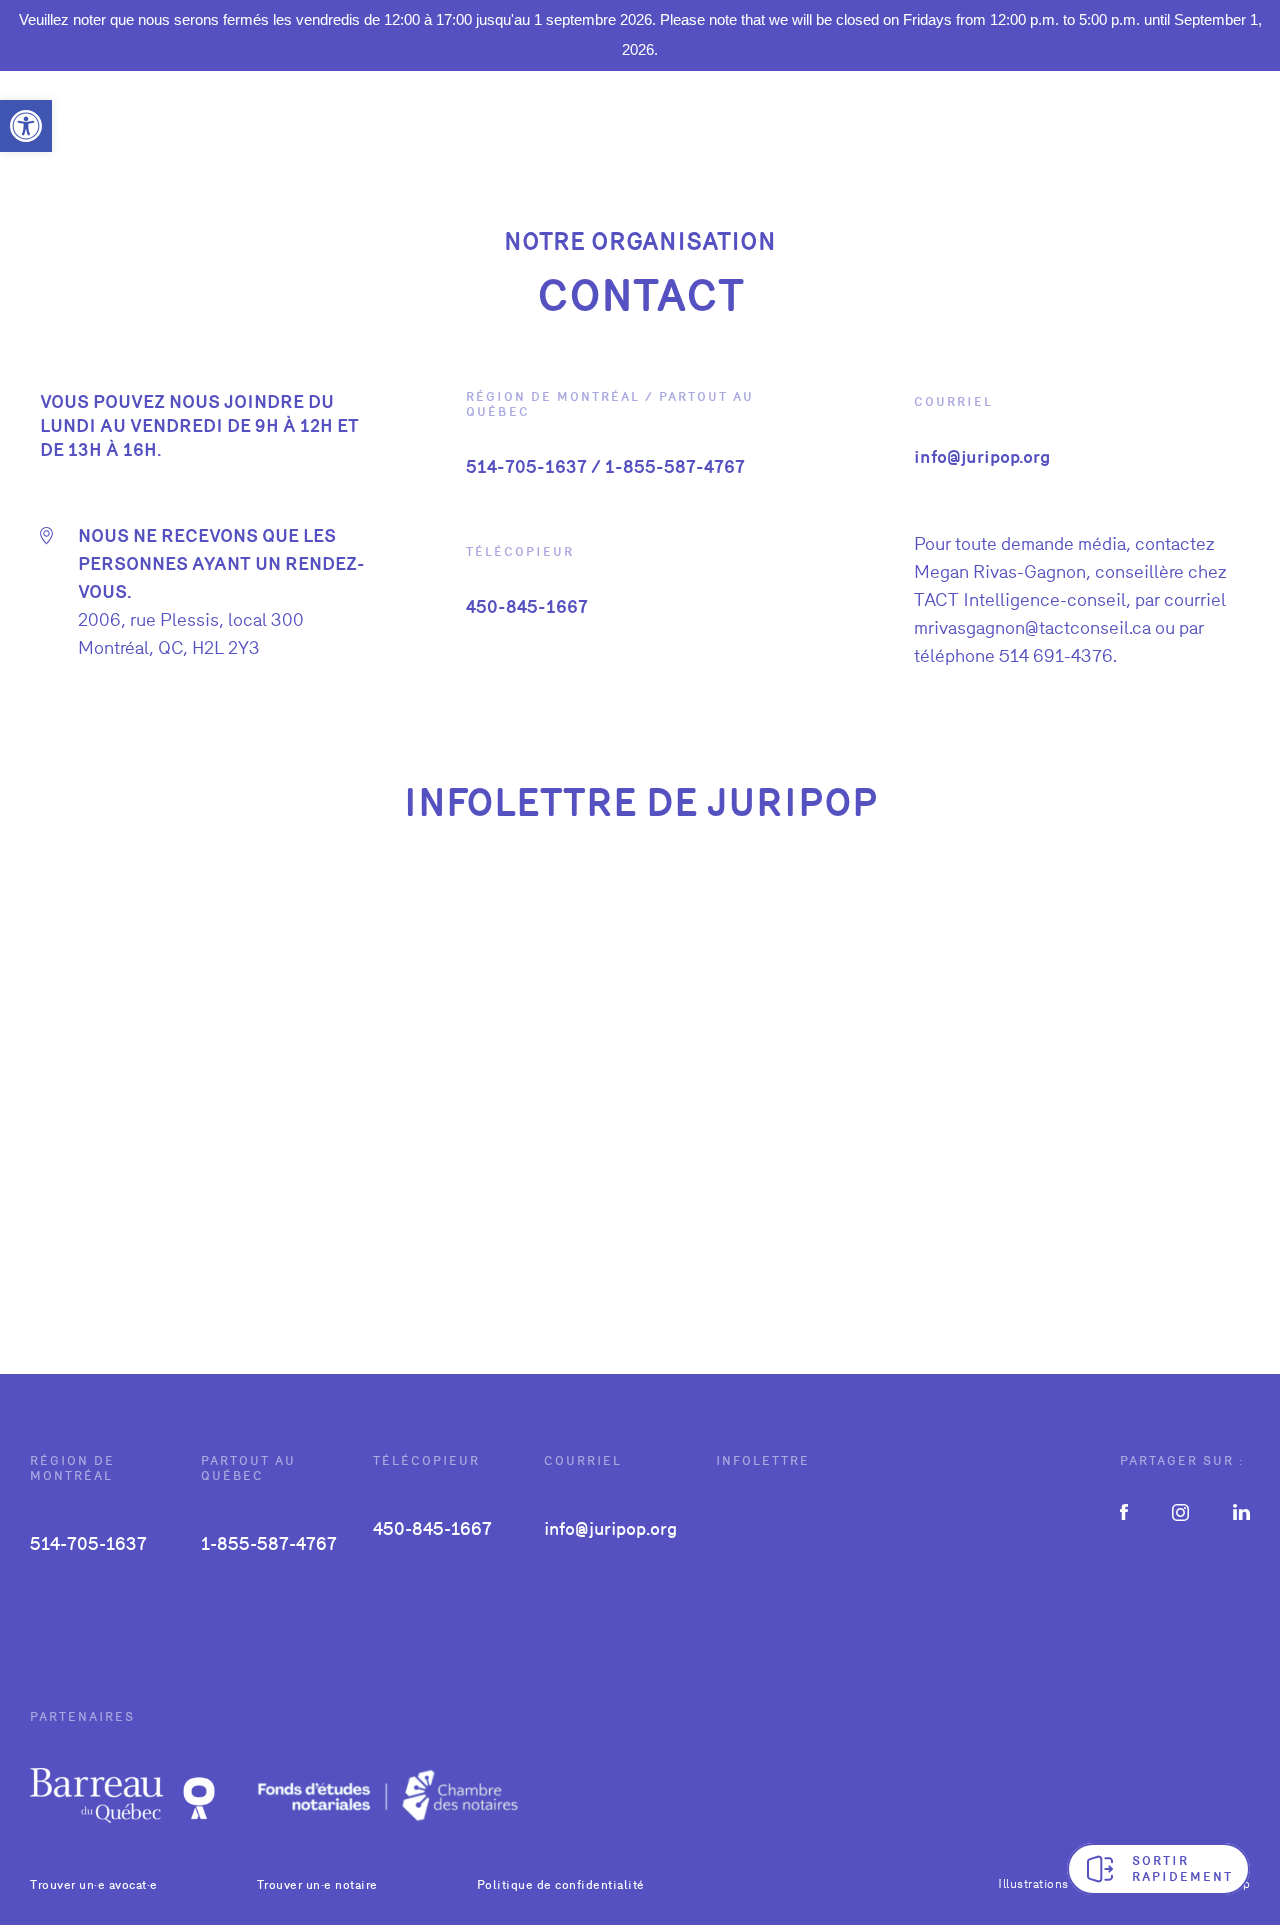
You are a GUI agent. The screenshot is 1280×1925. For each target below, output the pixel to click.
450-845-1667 (527, 606)
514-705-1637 (88, 1543)
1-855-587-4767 (269, 1543)
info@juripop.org (982, 456)
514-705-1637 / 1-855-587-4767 (605, 466)
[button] (26, 126)
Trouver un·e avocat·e (94, 1885)
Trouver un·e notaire (317, 1885)
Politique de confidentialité (561, 1885)
